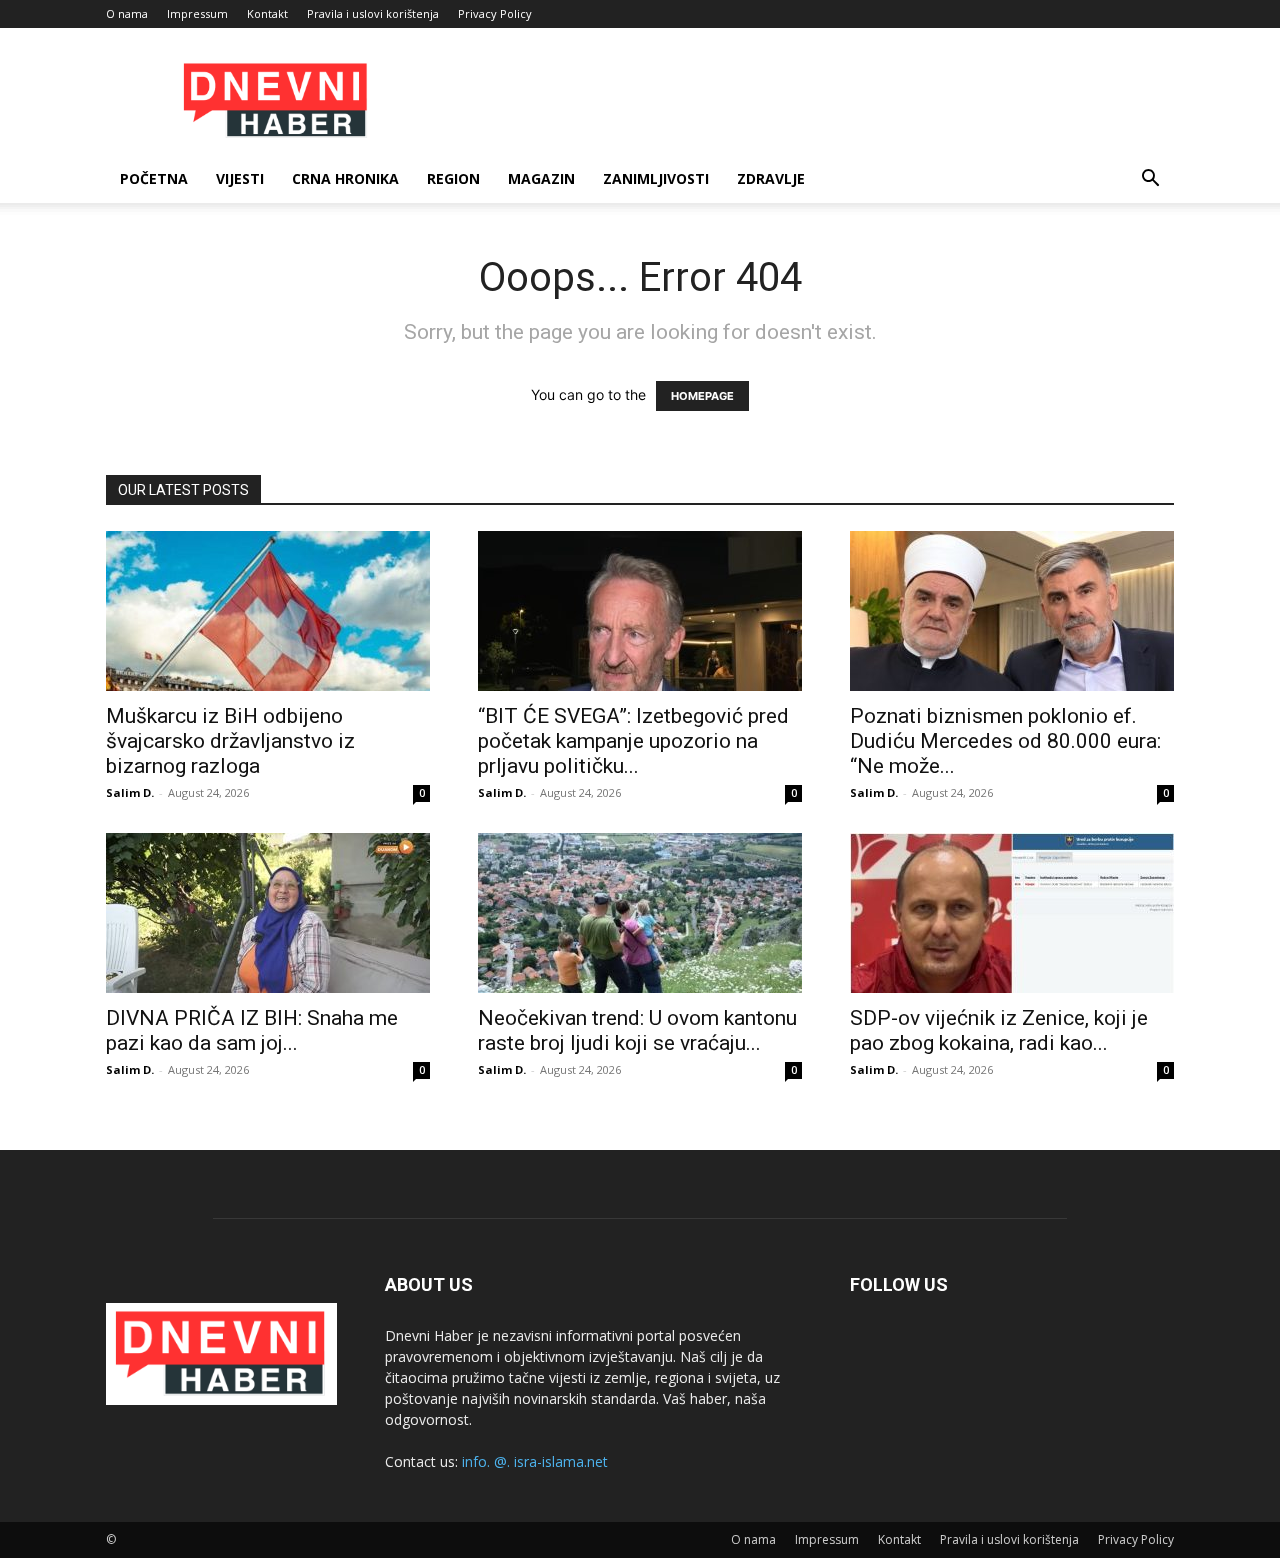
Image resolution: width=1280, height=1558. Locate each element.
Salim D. (130, 792)
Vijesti (240, 178)
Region (453, 178)
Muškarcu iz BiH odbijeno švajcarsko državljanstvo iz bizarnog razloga (230, 741)
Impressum (197, 13)
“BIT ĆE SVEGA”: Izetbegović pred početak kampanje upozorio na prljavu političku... (633, 741)
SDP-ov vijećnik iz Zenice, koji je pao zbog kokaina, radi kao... (999, 1030)
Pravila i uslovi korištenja (373, 13)
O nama (127, 13)
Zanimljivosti (656, 178)
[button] (1150, 180)
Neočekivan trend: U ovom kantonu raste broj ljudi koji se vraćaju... (637, 1030)
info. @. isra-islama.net (535, 1461)
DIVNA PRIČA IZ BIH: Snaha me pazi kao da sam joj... (252, 1030)
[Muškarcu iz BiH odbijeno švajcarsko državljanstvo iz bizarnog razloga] (268, 611)
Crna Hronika (345, 178)
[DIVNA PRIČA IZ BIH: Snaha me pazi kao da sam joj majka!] (268, 913)
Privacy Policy (495, 13)
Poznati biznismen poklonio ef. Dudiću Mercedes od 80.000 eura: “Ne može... (1005, 741)
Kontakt (267, 13)
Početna (154, 178)
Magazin (541, 178)
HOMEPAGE (702, 396)
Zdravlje (771, 178)
